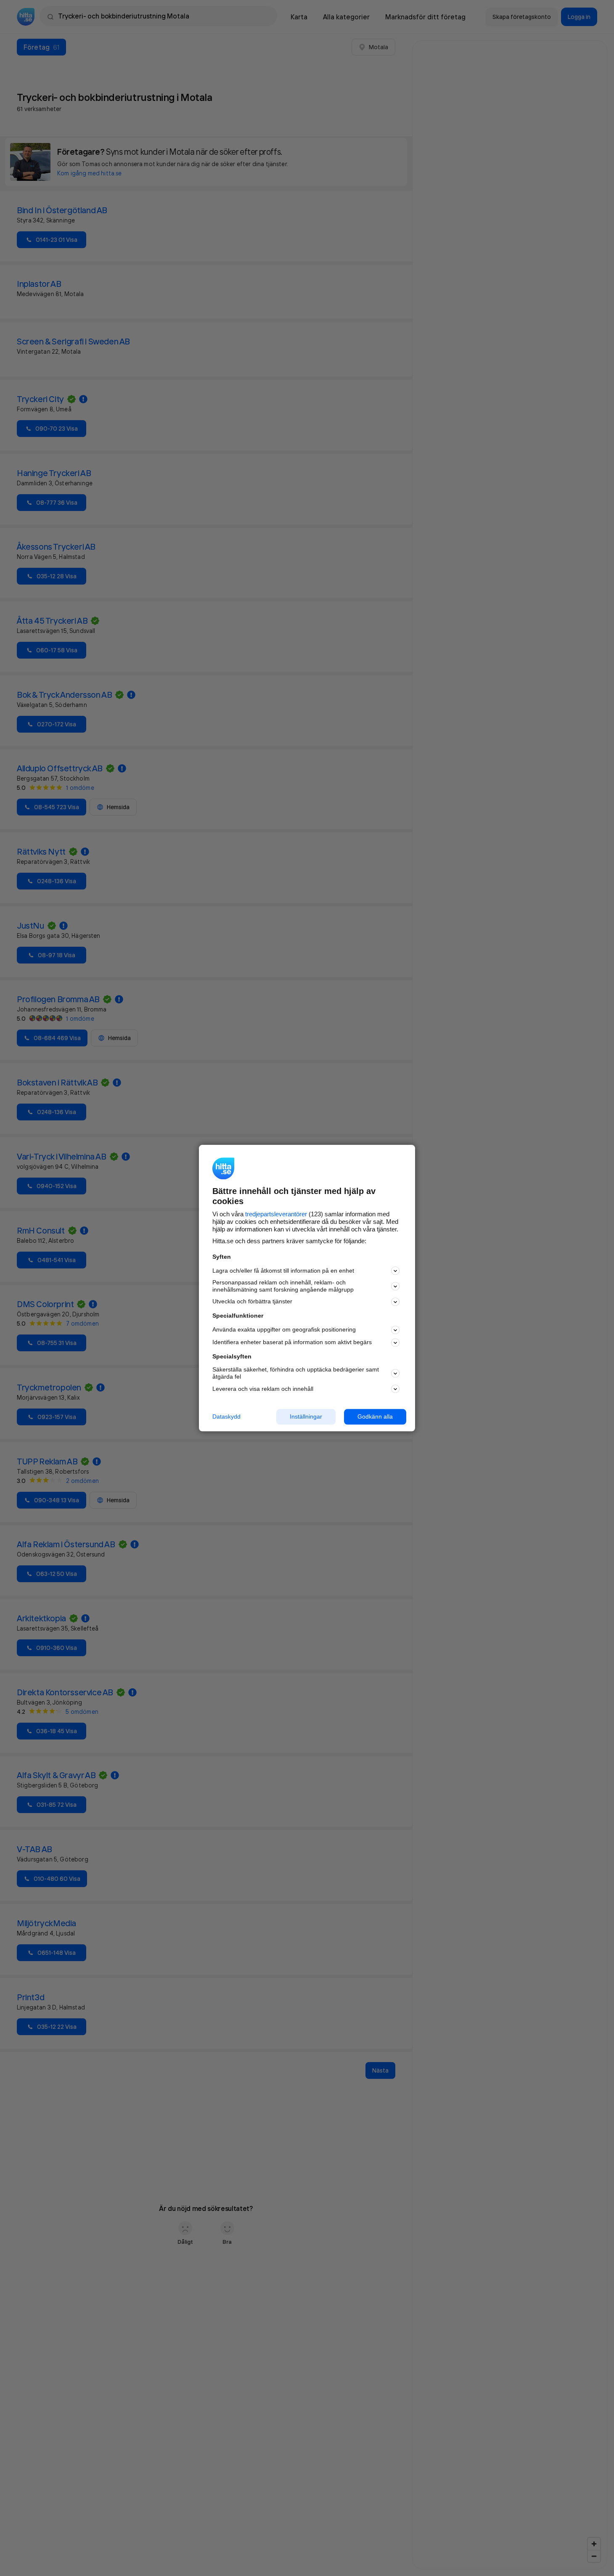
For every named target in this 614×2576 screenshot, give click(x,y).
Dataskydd (226, 1416)
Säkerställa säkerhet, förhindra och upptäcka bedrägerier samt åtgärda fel (296, 1373)
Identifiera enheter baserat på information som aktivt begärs (292, 1342)
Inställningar (306, 1416)
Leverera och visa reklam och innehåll (263, 1389)
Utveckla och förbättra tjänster (252, 1302)
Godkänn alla (375, 1416)
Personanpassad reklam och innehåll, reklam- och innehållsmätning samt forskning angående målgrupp (283, 1286)
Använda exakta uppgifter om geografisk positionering (284, 1330)
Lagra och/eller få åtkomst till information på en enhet (283, 1271)
